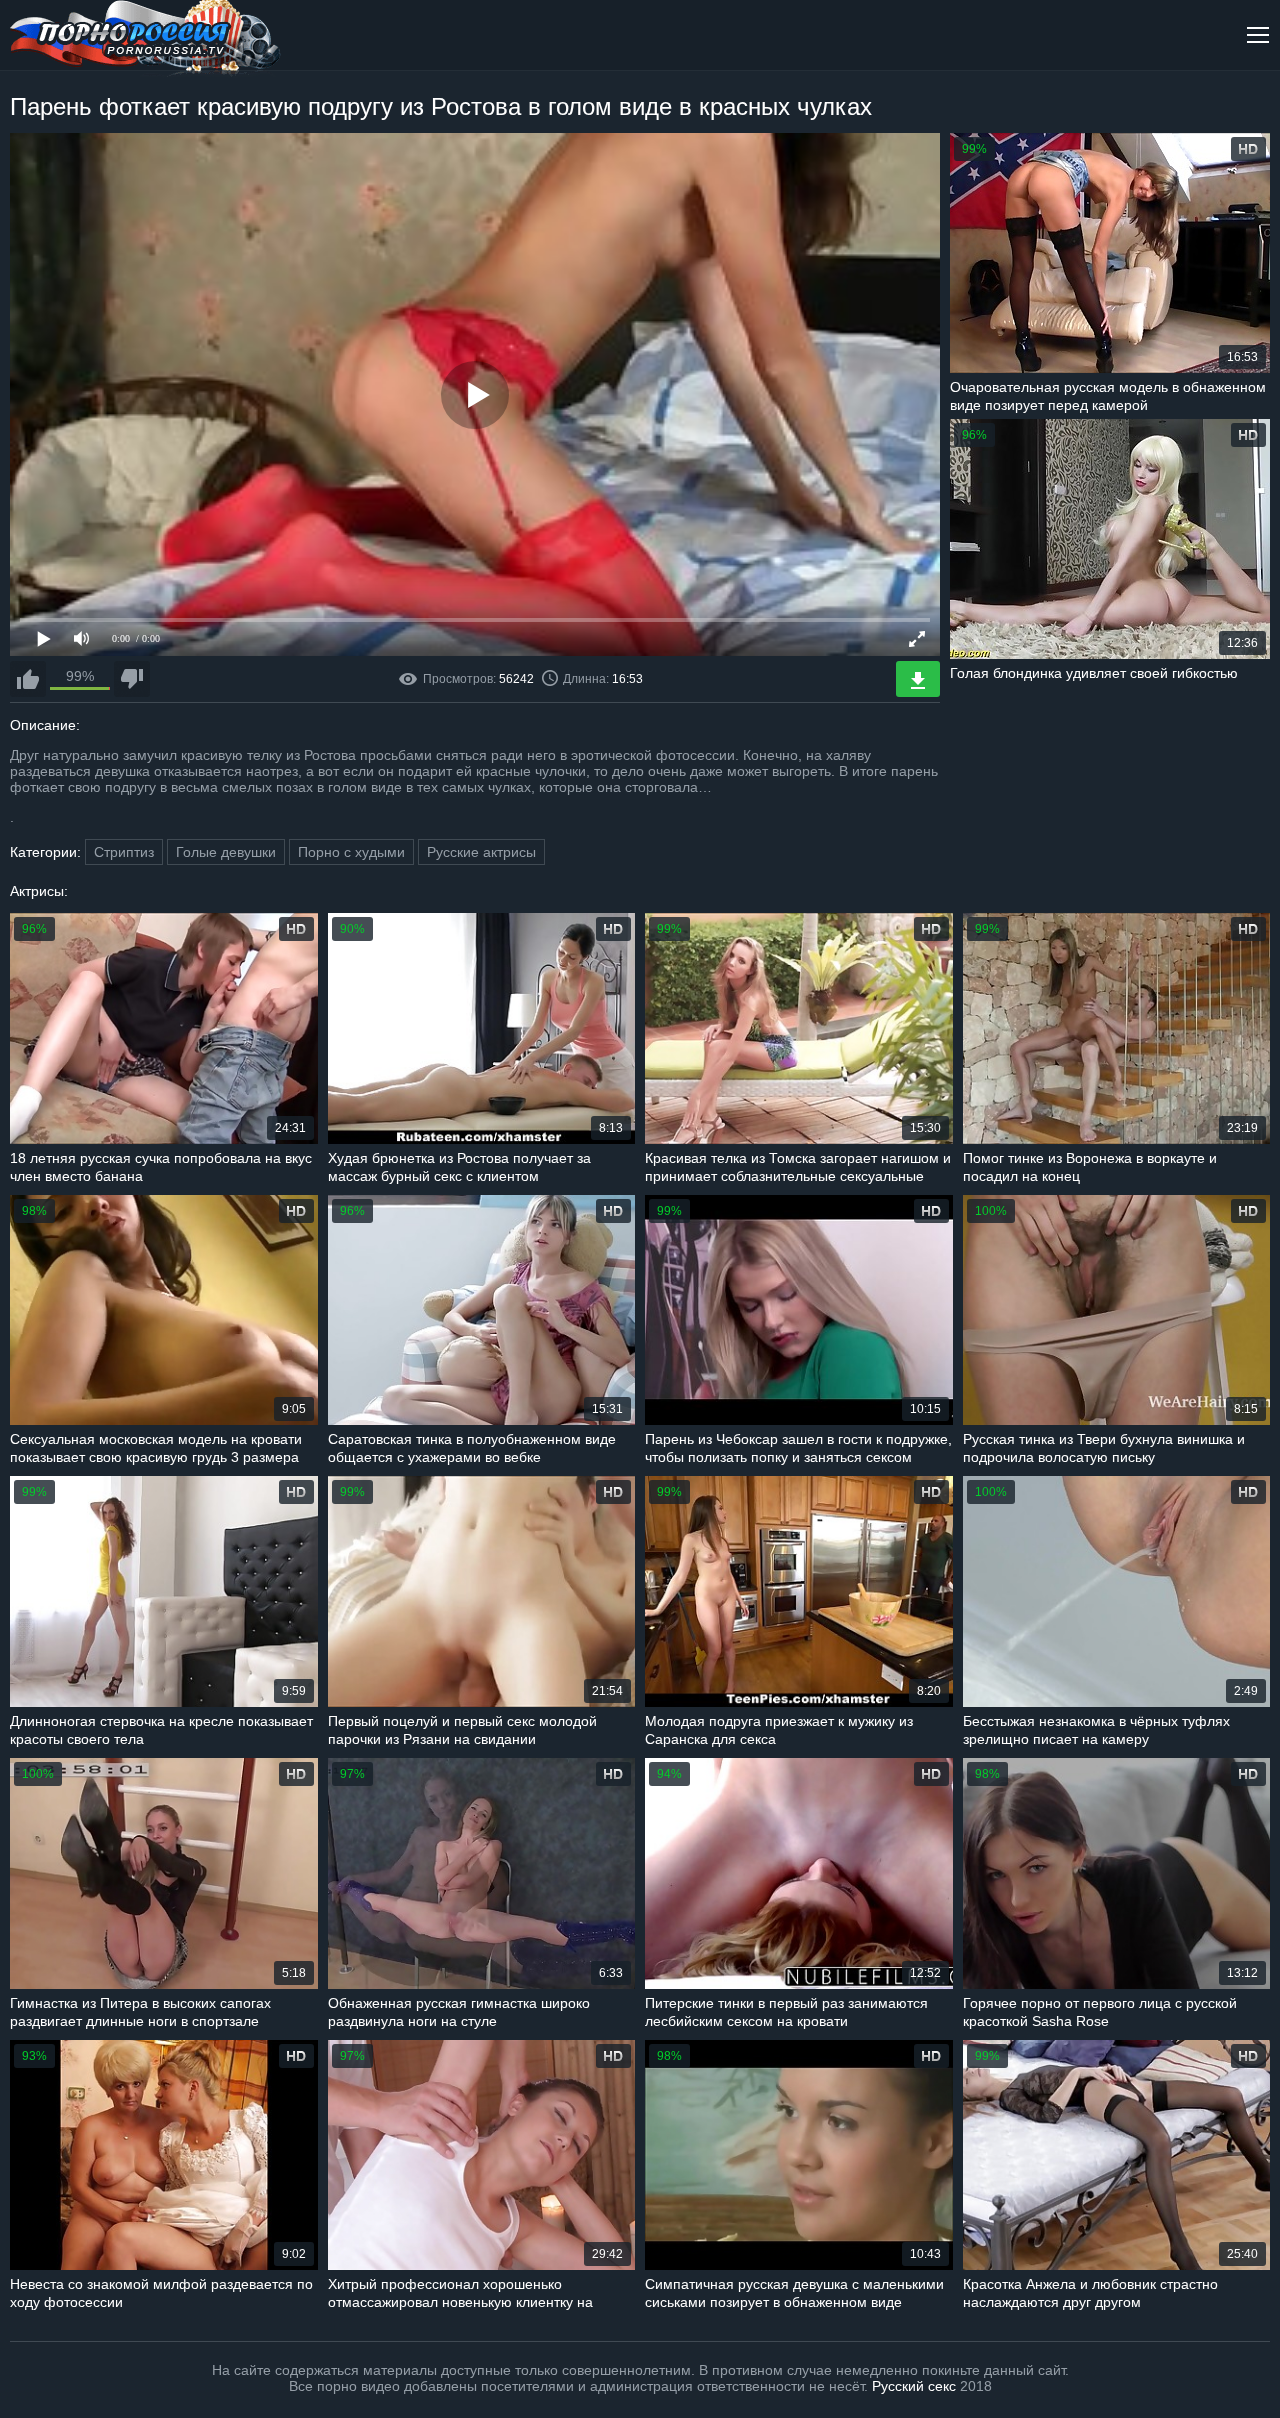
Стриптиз (124, 852)
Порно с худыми (351, 852)
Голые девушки (226, 852)
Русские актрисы (481, 852)
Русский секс (914, 2386)
